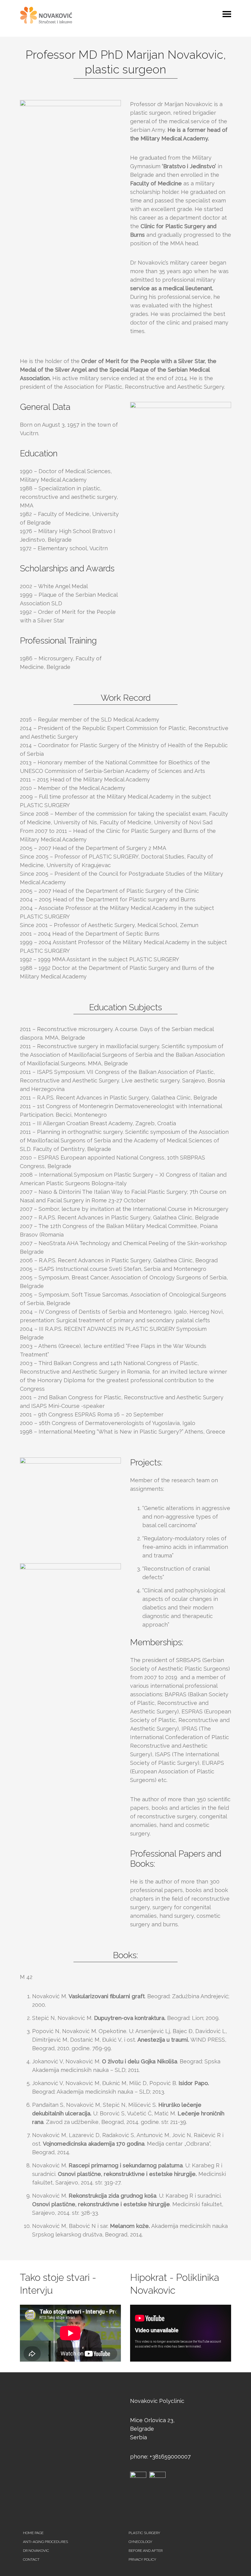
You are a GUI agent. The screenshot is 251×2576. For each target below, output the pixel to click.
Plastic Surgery (144, 2533)
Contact (31, 2559)
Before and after (146, 2551)
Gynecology (140, 2542)
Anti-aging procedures (45, 2542)
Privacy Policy (142, 2559)
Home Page (33, 2533)
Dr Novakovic (36, 2551)
